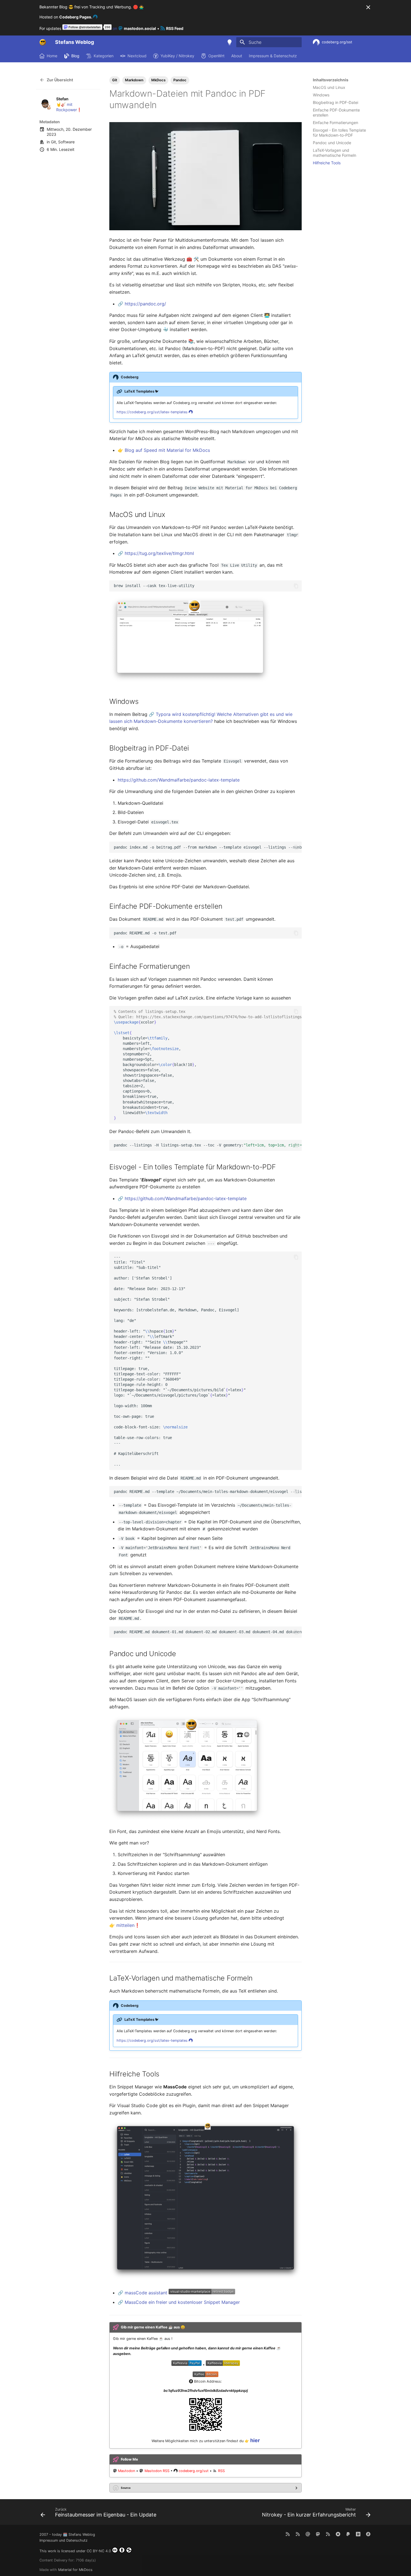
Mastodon (127, 2471)
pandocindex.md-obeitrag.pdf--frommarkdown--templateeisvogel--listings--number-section (208, 847)
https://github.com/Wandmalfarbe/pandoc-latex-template (179, 780)
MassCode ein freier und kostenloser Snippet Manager (182, 2302)
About (237, 56)
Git (53, 142)
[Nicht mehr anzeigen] (368, 7)
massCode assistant (146, 2293)
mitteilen (125, 1925)
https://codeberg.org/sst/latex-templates (153, 412)
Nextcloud (137, 56)
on (134, 28)
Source (126, 2488)
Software (66, 142)
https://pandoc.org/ (145, 304)
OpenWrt (216, 56)
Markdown (134, 80)
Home (52, 56)
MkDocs (158, 80)
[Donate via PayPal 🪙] (348, 2534)
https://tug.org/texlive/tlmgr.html (159, 553)
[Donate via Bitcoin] (368, 2534)
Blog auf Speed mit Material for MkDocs (167, 450)
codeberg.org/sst (194, 2471)
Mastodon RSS (157, 2471)
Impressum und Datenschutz (63, 2540)
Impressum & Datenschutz (273, 56)
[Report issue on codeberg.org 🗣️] (338, 2534)
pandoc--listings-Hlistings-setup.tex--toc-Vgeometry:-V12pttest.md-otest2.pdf (208, 1145)
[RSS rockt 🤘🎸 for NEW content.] (288, 2534)
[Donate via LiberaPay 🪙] (358, 2534)
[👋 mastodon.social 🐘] (318, 2534)
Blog (75, 56)
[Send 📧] (308, 2534)
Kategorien (103, 56)
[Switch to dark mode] (230, 42)
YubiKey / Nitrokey (177, 56)
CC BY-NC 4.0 (99, 2551)
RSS (221, 2471)
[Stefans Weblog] (43, 42)
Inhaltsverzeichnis (331, 80)
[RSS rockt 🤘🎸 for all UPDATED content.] (298, 2534)
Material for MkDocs (75, 2570)
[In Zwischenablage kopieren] (296, 586)
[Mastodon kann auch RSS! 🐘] (328, 2534)
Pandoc (180, 80)
